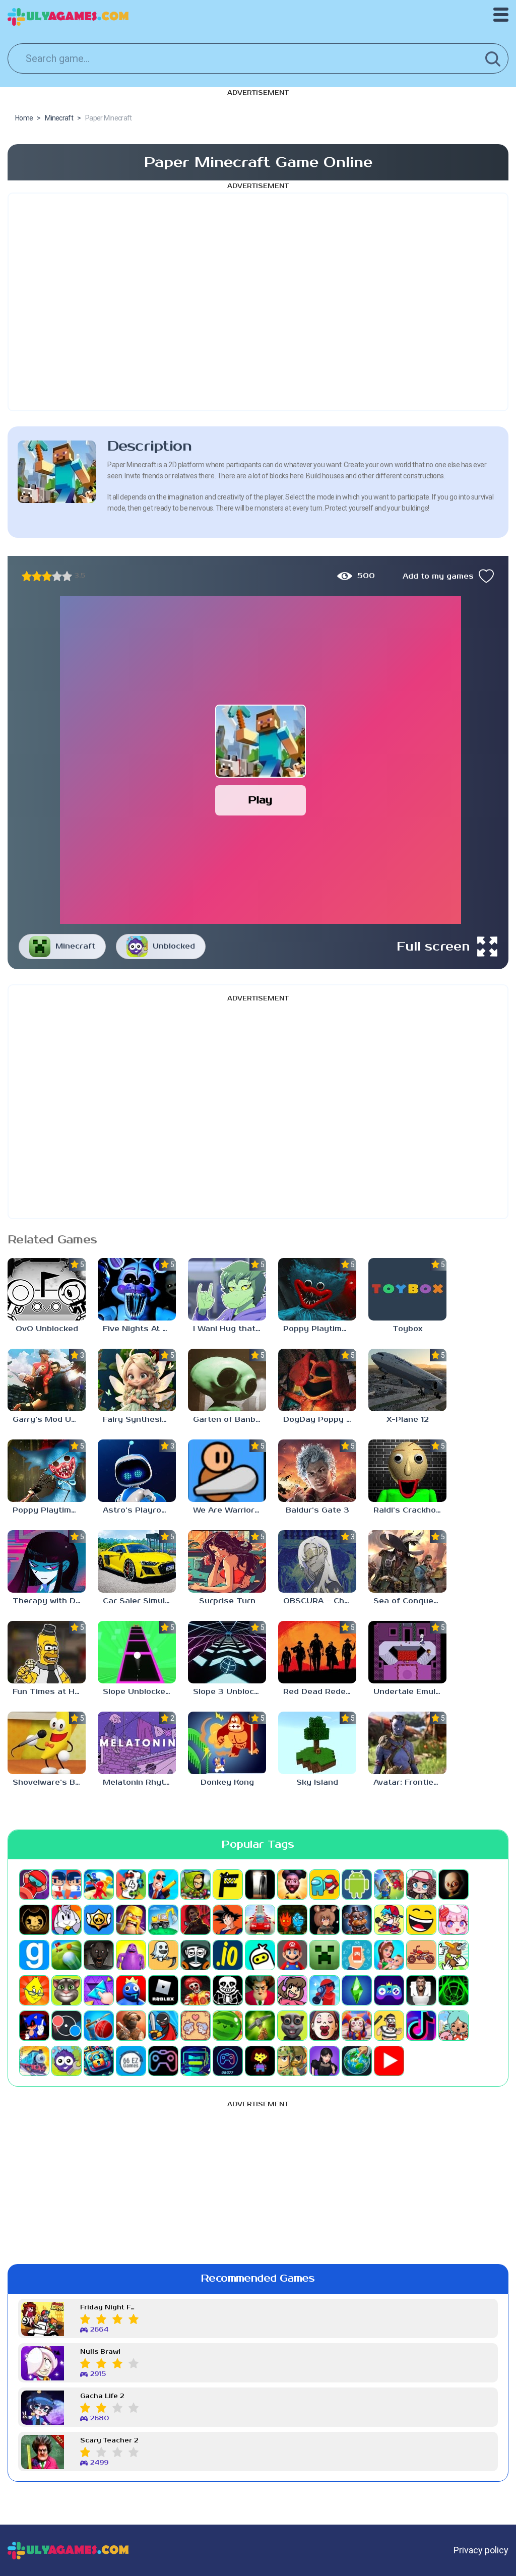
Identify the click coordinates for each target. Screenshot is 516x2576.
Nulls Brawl (100, 2352)
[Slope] (454, 1990)
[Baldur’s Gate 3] (317, 1471)
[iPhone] (260, 1955)
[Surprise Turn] (227, 1561)
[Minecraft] (325, 1955)
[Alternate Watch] (260, 1884)
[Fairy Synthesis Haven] (137, 1380)
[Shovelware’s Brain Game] (47, 1743)
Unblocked (174, 946)
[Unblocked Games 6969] (196, 2061)
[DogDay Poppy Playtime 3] (317, 1380)
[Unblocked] (67, 2061)
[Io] (228, 1955)
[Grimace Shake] (131, 1955)
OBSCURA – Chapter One (320, 1601)
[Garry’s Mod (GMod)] (34, 1955)
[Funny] (421, 1920)
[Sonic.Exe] (34, 2026)
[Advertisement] (258, 302)
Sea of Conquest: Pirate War (410, 1601)
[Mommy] (389, 1955)
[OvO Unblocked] (47, 1289)
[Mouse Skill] (454, 1955)
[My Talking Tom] (67, 1990)
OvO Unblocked (47, 1329)
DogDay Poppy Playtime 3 (320, 1420)
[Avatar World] (421, 1884)
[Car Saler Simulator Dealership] (137, 1561)
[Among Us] (325, 1884)
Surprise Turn (227, 1601)
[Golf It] (67, 1955)
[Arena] (389, 1884)
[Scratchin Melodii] (292, 1990)
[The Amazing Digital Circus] (357, 2026)
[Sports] (99, 2026)
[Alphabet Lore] (228, 1884)
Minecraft (75, 946)
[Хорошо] (57, 576)
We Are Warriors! (227, 1510)
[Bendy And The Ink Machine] (34, 1920)
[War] (292, 2061)
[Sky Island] (317, 1743)
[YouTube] (389, 2061)
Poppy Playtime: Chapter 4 (49, 1510)
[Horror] (163, 1955)
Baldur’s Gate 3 (317, 1510)
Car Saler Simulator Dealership (139, 1601)
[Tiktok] (421, 2026)
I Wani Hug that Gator (230, 1329)
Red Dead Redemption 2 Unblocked (320, 1692)
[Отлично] (67, 576)
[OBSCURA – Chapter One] (317, 1561)
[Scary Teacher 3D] (260, 1990)
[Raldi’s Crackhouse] (407, 1471)
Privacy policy (481, 2550)
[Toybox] (407, 1289)
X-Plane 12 (408, 1420)
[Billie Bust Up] (67, 1920)
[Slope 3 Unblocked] (227, 1652)
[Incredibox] (196, 1955)
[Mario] (292, 1955)
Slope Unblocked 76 (139, 1692)
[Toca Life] (454, 2026)
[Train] (34, 2061)
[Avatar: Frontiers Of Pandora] (407, 1743)
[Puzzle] (99, 1990)
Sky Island (317, 1782)
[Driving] (260, 1920)
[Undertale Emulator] (407, 1652)
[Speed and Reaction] (67, 2026)
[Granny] (99, 1955)
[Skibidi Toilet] (421, 1990)
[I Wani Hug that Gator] (227, 1289)
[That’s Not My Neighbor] (325, 2026)
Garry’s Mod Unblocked (49, 1420)
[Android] (357, 1884)
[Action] (163, 1884)
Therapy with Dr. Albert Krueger (49, 1601)
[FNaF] (357, 1920)
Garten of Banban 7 (230, 1420)
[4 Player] (131, 1884)
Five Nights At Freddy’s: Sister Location (139, 1329)
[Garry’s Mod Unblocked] (47, 1380)
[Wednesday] (325, 2061)
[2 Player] (67, 1884)
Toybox (407, 1329)
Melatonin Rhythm (139, 1782)
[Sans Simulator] (228, 1990)
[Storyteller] (196, 2026)
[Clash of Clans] (131, 1920)
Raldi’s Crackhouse (410, 1510)
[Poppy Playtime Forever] (317, 1289)
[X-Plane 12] (407, 1380)
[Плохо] (27, 576)
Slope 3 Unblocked (230, 1692)
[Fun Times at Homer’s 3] (47, 1652)
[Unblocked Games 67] (163, 2061)
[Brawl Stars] (99, 1920)
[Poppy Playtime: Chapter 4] (47, 1471)
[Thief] (389, 2026)
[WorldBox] (357, 2061)
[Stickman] (163, 2026)
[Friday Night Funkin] (389, 1920)
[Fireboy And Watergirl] (292, 1920)
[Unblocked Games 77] (228, 2061)
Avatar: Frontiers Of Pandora (410, 1782)
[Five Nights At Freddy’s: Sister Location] (137, 1289)
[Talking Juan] (292, 2026)
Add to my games (438, 576)
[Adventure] (196, 1884)
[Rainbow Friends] (131, 1990)
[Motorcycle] (421, 1955)
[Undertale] (260, 2061)
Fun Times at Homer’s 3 (49, 1692)
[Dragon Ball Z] (228, 1920)
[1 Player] (34, 1884)
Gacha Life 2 (102, 2396)
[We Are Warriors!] (227, 1471)
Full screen (433, 947)
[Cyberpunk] (196, 1920)
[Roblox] (163, 1990)
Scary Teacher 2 (109, 2441)
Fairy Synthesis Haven (139, 1420)
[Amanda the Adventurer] (292, 1884)
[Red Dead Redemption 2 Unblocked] (317, 1652)
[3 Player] (99, 1884)
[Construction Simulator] (163, 1920)
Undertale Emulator (410, 1692)
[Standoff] (131, 2026)
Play (260, 800)
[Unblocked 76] (99, 2061)
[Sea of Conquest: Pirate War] (407, 1561)
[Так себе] (37, 576)
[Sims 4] (357, 1990)
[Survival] (260, 2026)
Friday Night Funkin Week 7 (109, 2308)
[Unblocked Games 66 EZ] (131, 2061)
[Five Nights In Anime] (325, 1920)
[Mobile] (357, 1955)
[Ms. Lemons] (34, 1990)
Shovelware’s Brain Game (49, 1782)
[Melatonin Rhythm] (137, 1743)
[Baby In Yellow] (454, 1884)
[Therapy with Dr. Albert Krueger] (47, 1561)
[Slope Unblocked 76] (137, 1652)
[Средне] (47, 576)
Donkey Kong (227, 1782)
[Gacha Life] (454, 1920)
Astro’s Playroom (138, 1510)
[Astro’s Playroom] (137, 1471)
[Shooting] (325, 1990)
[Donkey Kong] (227, 1743)
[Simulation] (389, 1990)
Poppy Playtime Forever (320, 1329)
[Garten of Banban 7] (227, 1380)
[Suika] (228, 2026)
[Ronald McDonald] (196, 1990)
